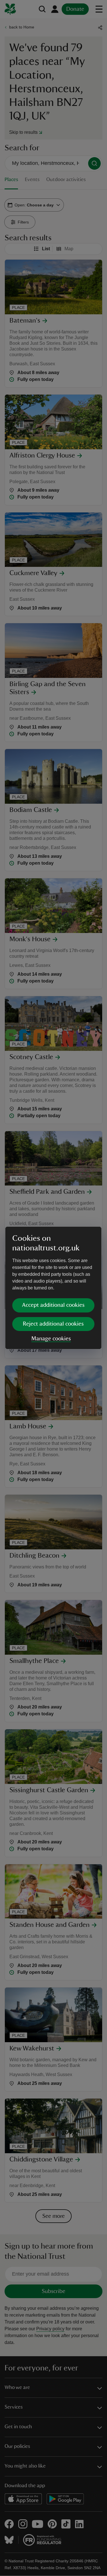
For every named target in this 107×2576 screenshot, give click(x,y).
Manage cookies (51, 1339)
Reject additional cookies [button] (53, 1324)
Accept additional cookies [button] (53, 1305)
